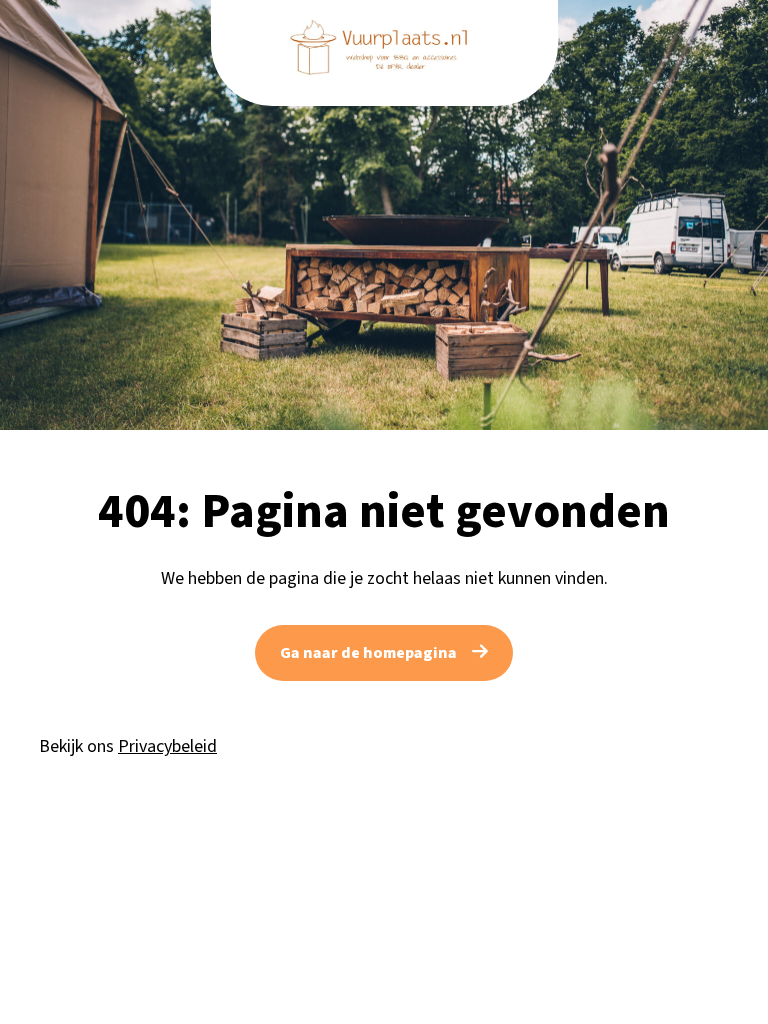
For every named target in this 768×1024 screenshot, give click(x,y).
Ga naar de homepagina (368, 653)
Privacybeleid (167, 746)
